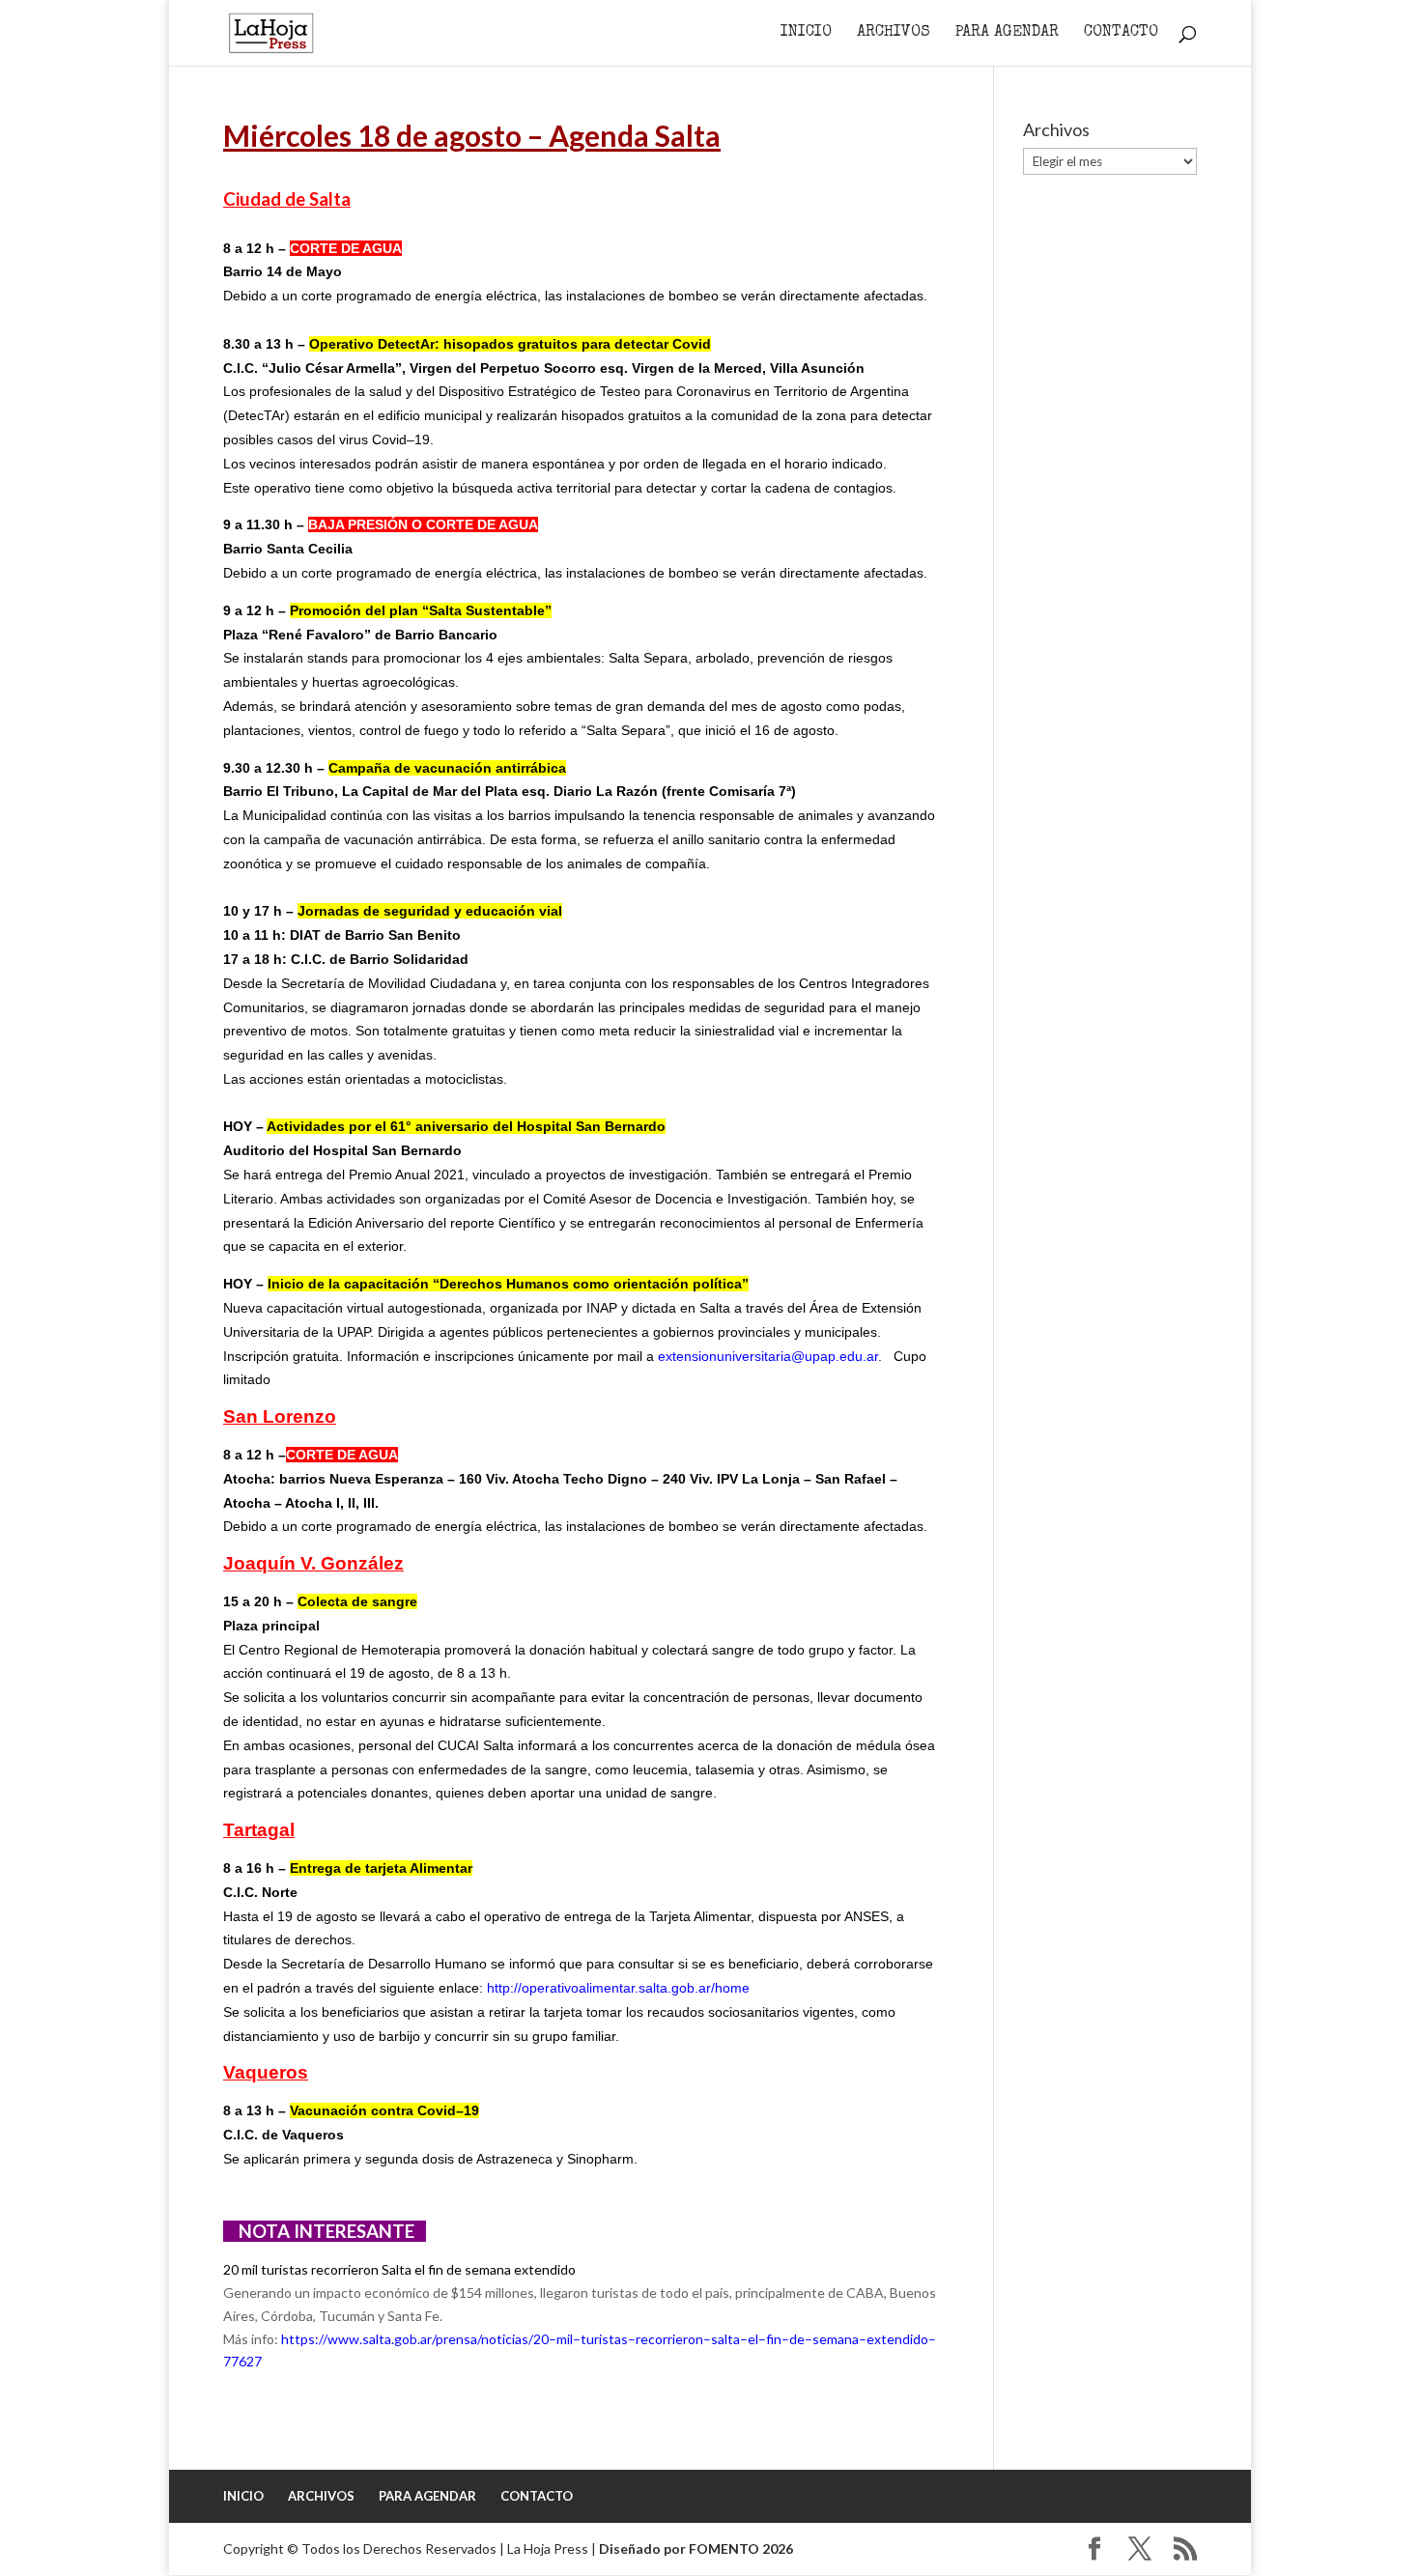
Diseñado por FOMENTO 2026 (696, 2548)
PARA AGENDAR (1007, 33)
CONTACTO (1121, 33)
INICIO (806, 33)
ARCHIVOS (894, 33)
